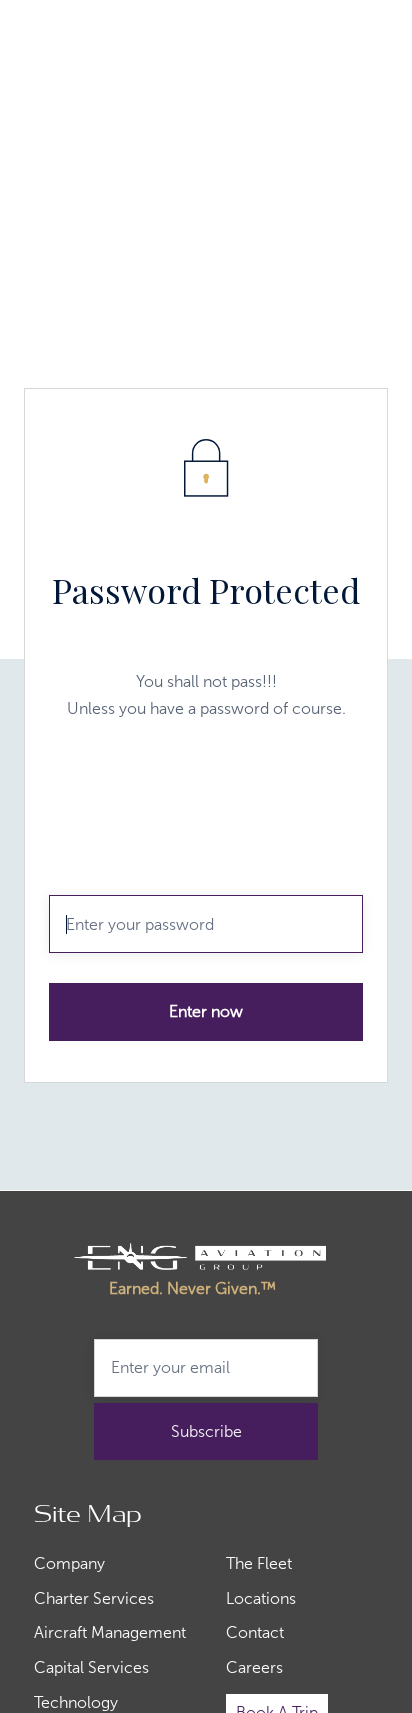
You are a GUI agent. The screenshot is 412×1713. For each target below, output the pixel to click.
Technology (76, 1703)
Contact (255, 1633)
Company (69, 1564)
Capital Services (91, 1668)
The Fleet (259, 1564)
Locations (261, 1599)
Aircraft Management (110, 1633)
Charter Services (94, 1599)
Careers (254, 1668)
